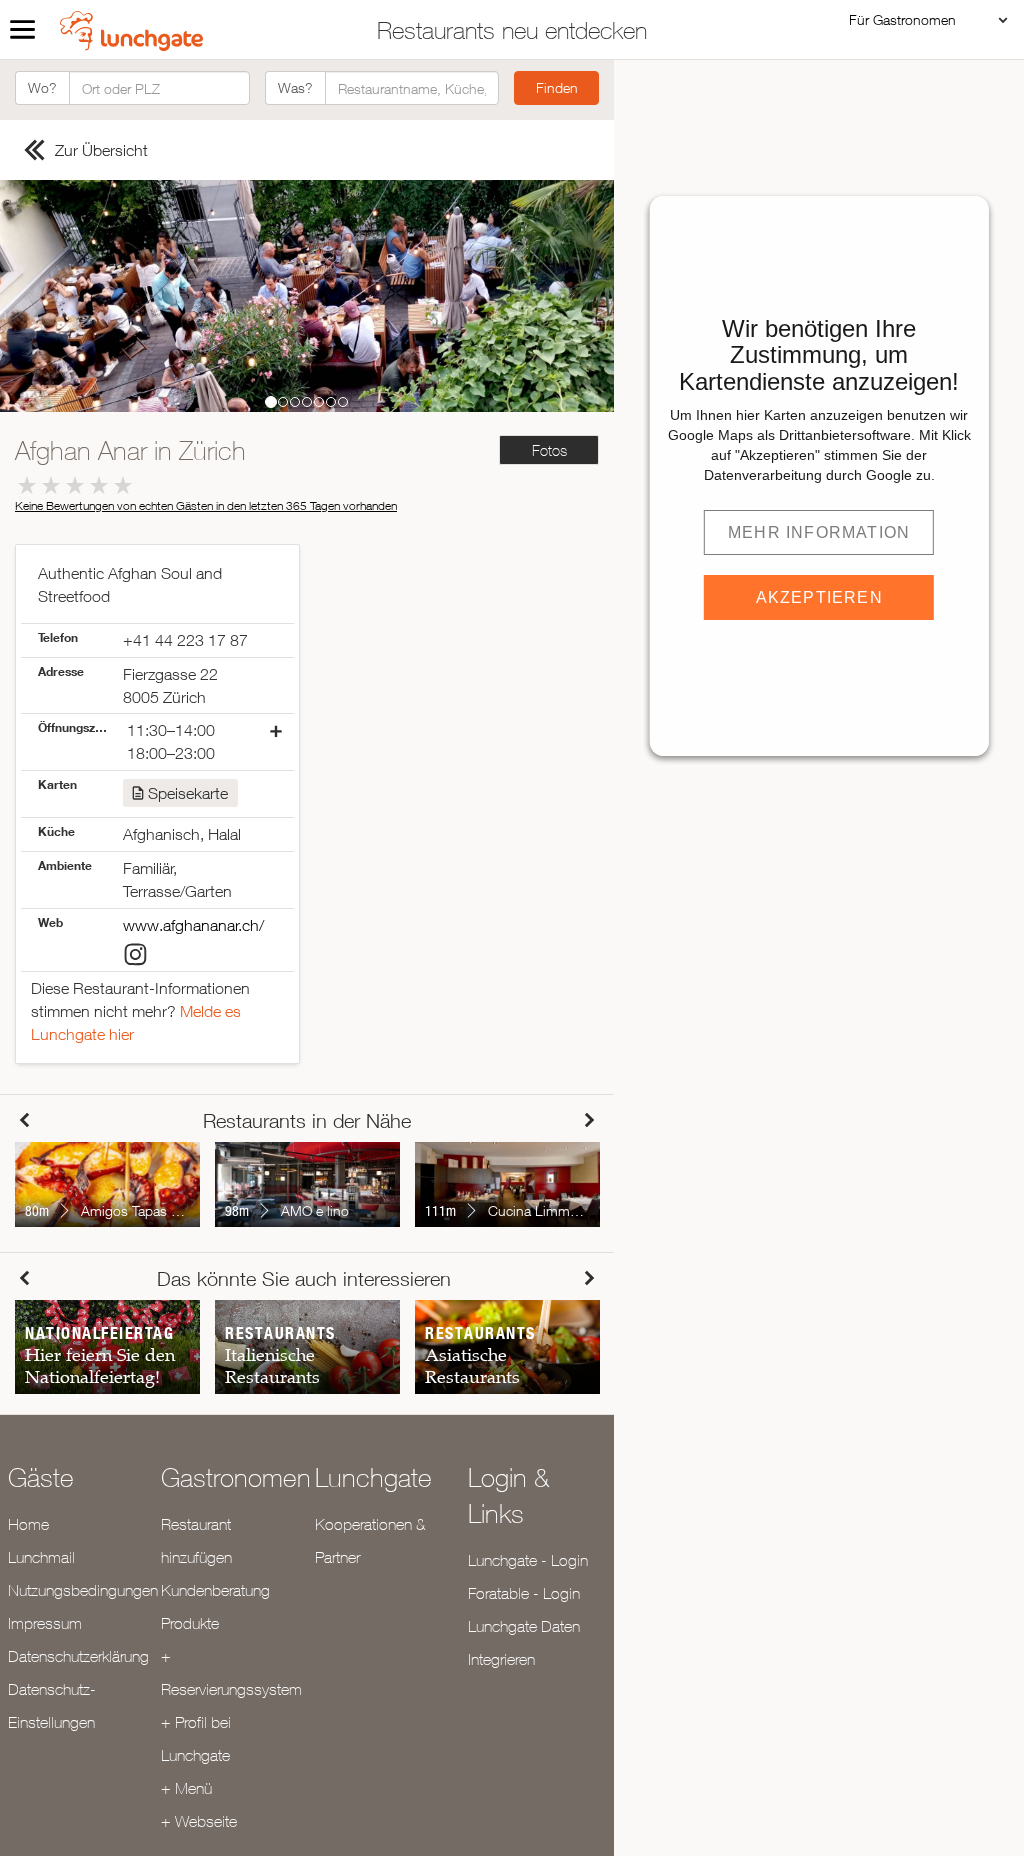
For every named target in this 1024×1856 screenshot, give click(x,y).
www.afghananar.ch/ (193, 925)
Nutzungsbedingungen (83, 1590)
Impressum (45, 1623)
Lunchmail (41, 1557)
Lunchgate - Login (528, 1560)
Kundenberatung (215, 1590)
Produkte (190, 1623)
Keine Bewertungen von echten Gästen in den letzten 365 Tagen (206, 505)
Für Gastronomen (902, 19)
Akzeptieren (819, 597)
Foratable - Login (524, 1593)
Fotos (549, 450)
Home (28, 1524)
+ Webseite (199, 1821)
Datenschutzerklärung (78, 1656)
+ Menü (186, 1788)
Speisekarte (188, 793)
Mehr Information (819, 532)
